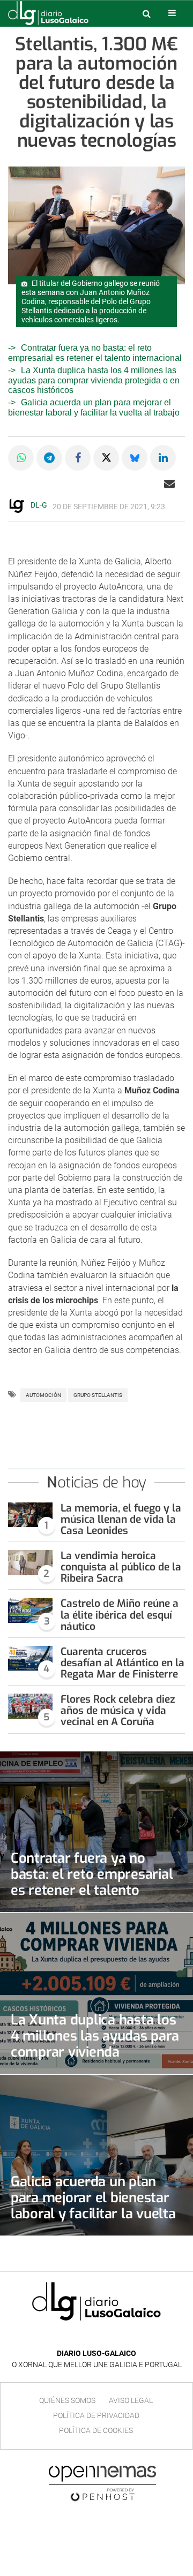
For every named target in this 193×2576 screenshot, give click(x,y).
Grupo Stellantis (98, 1395)
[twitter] (104, 2337)
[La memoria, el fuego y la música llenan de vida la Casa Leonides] (30, 1515)
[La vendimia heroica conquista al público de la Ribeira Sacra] (30, 1562)
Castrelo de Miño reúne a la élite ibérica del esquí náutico (120, 1615)
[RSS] (121, 2337)
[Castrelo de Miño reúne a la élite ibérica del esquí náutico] (30, 1610)
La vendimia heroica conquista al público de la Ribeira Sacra (121, 1567)
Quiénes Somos (67, 2400)
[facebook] (88, 2337)
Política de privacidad (96, 2415)
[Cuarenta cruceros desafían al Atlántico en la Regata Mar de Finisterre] (30, 1658)
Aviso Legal (131, 2400)
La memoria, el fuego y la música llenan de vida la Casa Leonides (121, 1519)
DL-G (39, 505)
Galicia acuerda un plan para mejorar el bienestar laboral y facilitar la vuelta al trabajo (94, 407)
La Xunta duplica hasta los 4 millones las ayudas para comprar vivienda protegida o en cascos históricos (94, 380)
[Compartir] (21, 458)
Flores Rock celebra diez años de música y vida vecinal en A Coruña (118, 1710)
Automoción (43, 1395)
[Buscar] (146, 13)
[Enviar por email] (169, 484)
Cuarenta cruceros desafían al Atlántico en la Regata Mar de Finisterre (123, 1663)
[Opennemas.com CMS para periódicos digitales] (102, 2483)
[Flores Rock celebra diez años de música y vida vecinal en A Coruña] (30, 1706)
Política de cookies (96, 2430)
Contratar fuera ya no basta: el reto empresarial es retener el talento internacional (92, 1882)
